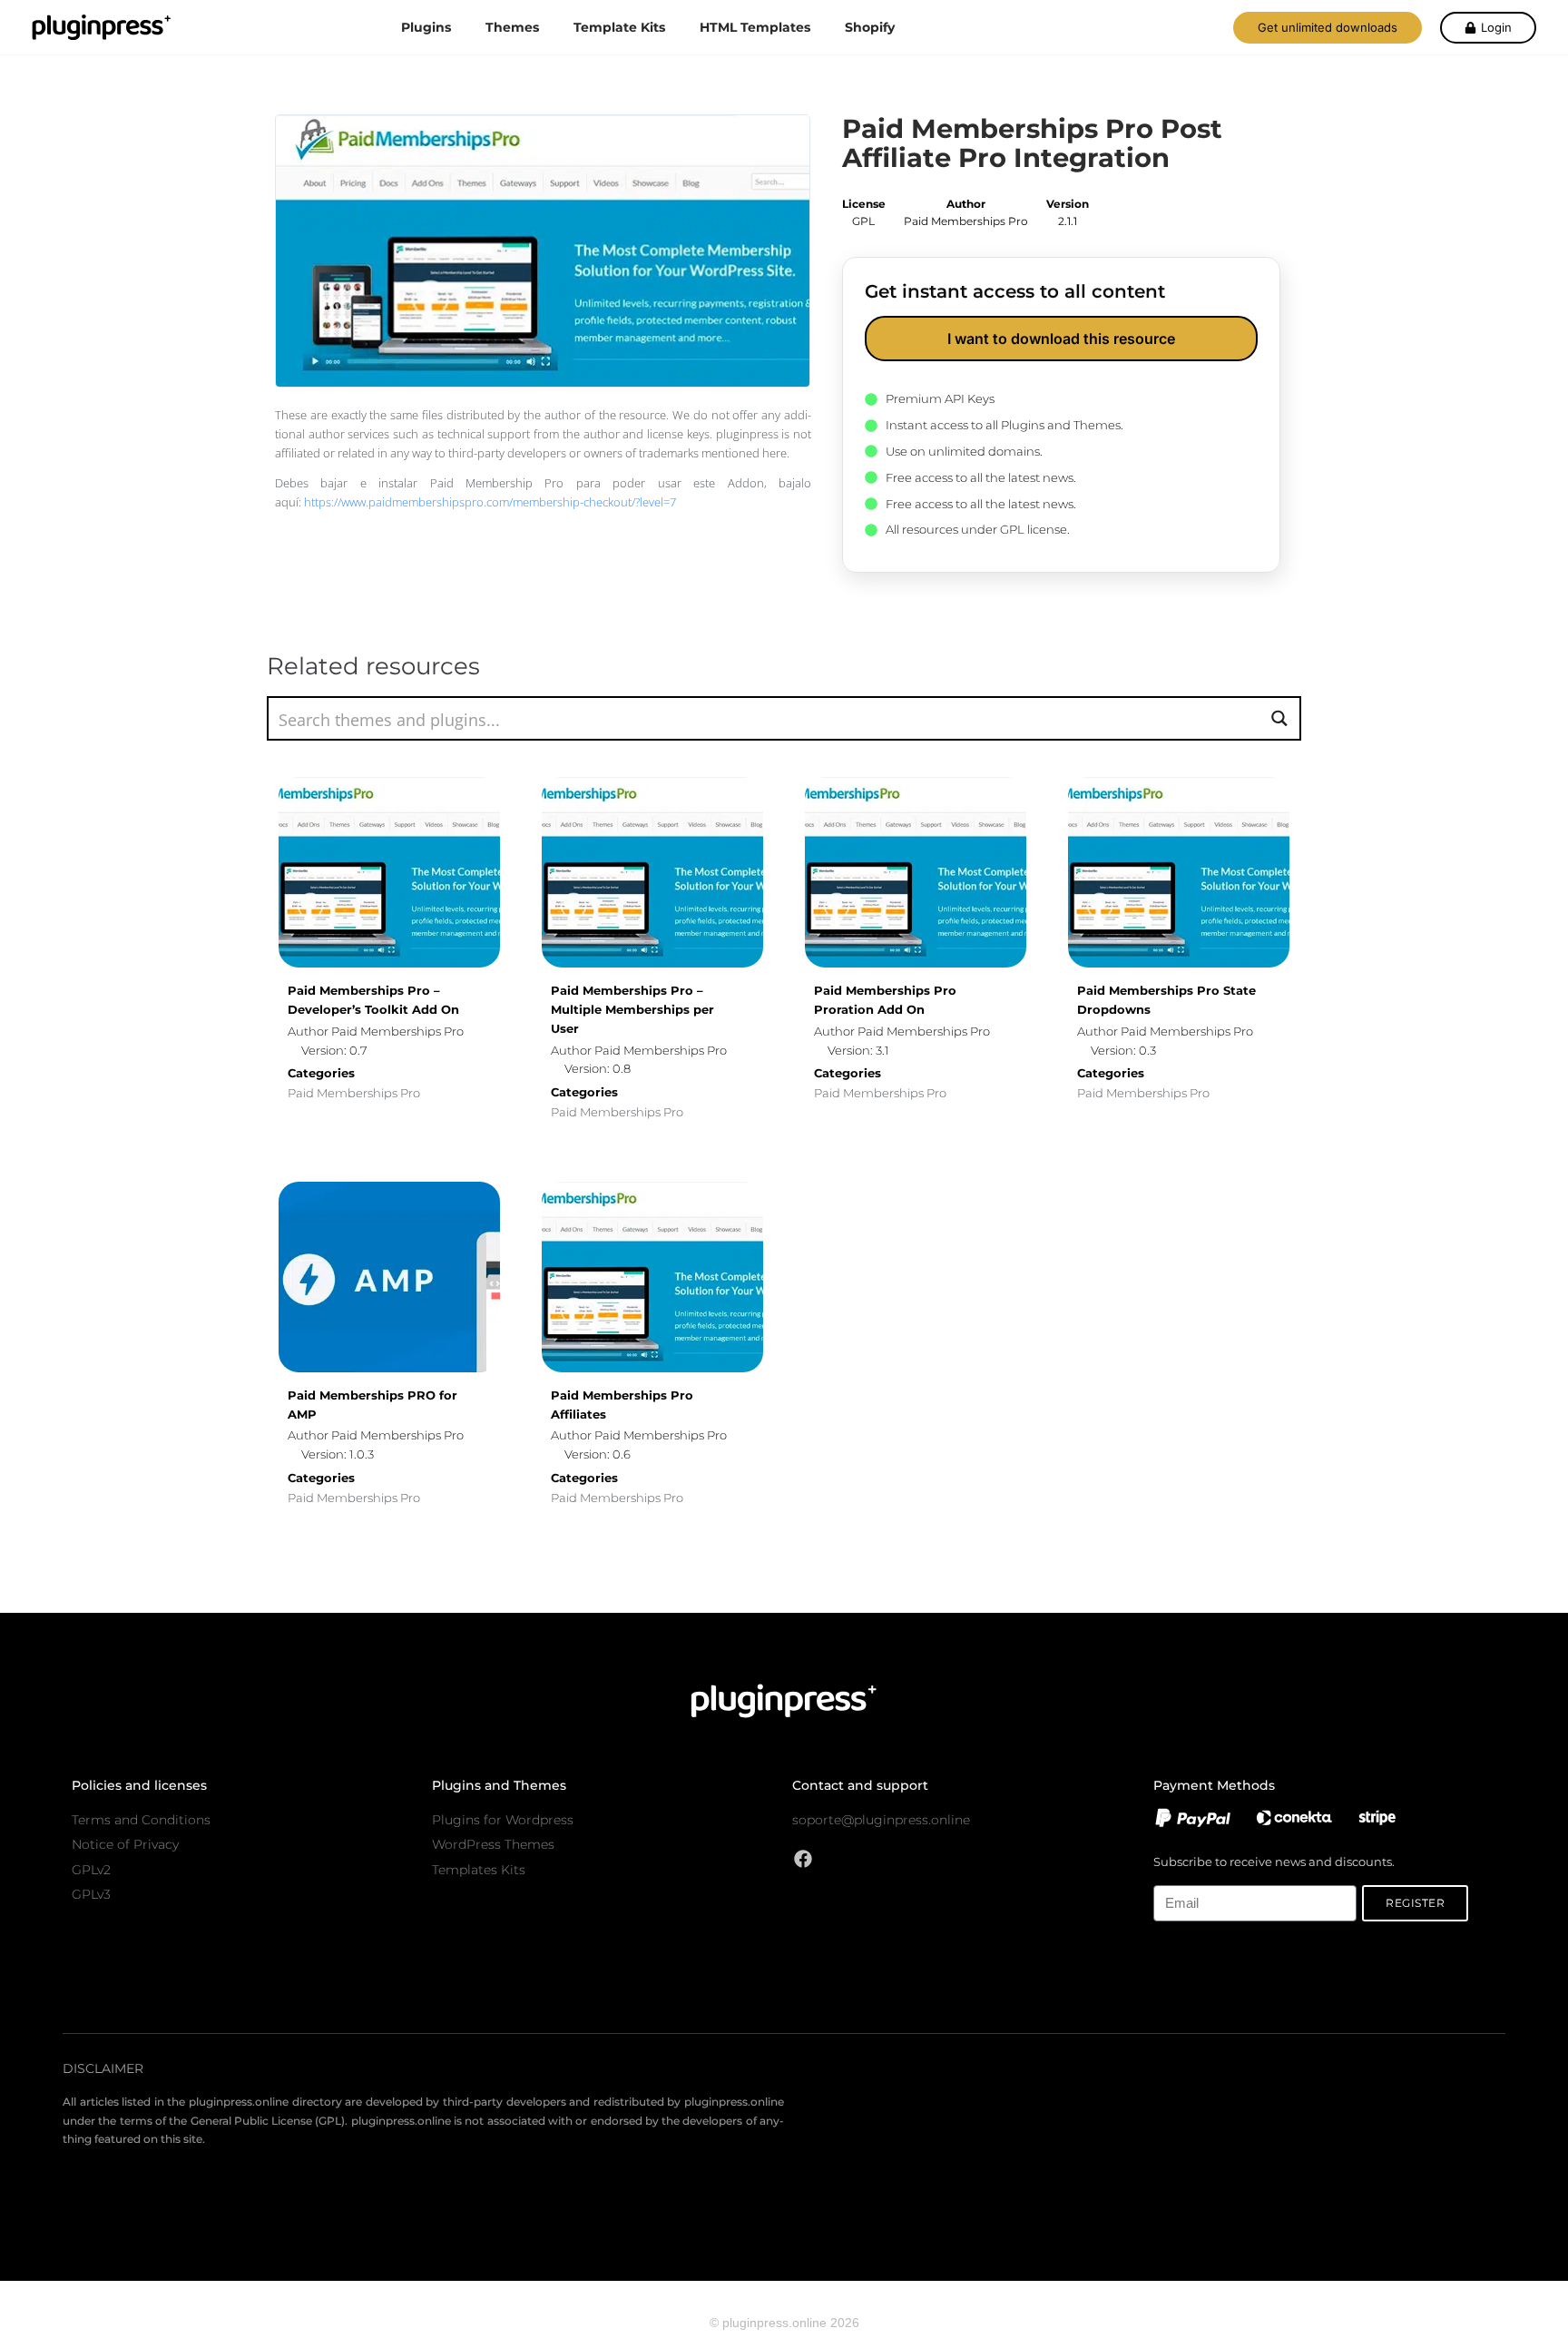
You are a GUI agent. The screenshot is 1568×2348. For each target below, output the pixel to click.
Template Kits (619, 27)
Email (1168, 1875)
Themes (512, 27)
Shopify (870, 27)
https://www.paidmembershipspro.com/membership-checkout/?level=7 (490, 502)
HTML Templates (755, 27)
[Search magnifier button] (1279, 718)
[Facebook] (803, 1859)
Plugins (426, 27)
